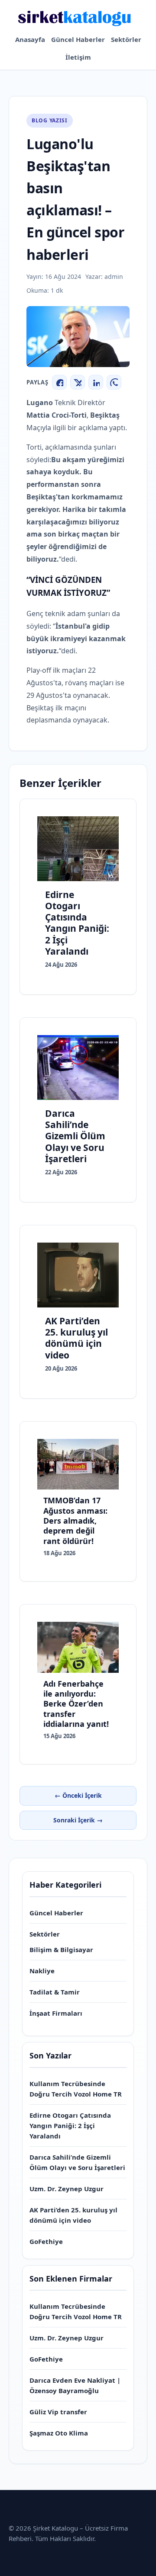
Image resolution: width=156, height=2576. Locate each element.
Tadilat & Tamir (55, 1992)
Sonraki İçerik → (78, 1820)
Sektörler (126, 39)
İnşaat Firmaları (56, 2013)
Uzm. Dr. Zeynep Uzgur (67, 2189)
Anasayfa (30, 39)
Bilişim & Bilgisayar (61, 1950)
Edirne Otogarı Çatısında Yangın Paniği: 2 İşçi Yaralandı (70, 2125)
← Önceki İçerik (78, 1795)
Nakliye (42, 1971)
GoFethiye (46, 2241)
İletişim (78, 57)
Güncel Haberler (78, 39)
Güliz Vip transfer (58, 2412)
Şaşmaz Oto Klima (59, 2433)
